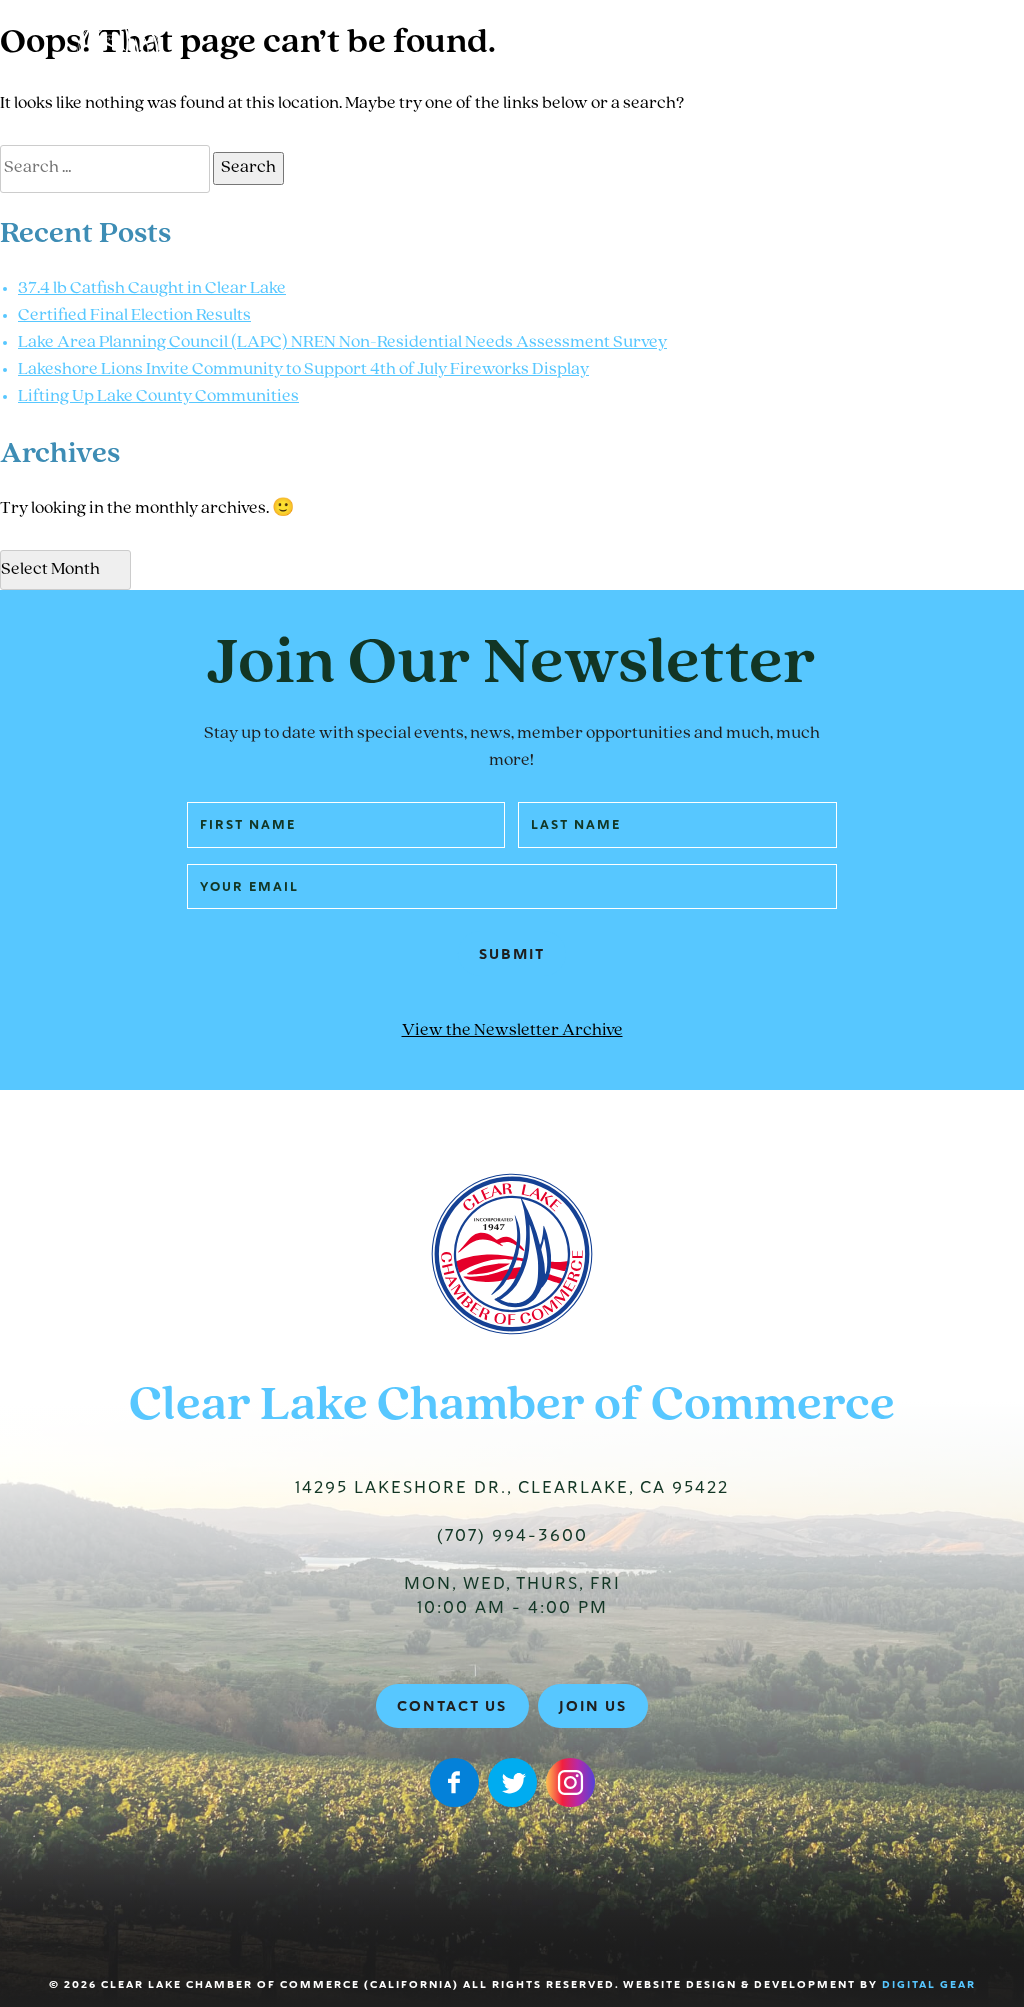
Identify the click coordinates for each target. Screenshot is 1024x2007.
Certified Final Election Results (134, 316)
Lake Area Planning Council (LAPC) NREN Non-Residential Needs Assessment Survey (342, 343)
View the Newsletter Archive (512, 1031)
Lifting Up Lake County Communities (158, 397)
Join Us (593, 1706)
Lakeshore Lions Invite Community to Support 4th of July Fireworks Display (303, 370)
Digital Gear (929, 1984)
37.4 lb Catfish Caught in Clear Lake (152, 289)
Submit (512, 954)
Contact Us (452, 1706)
